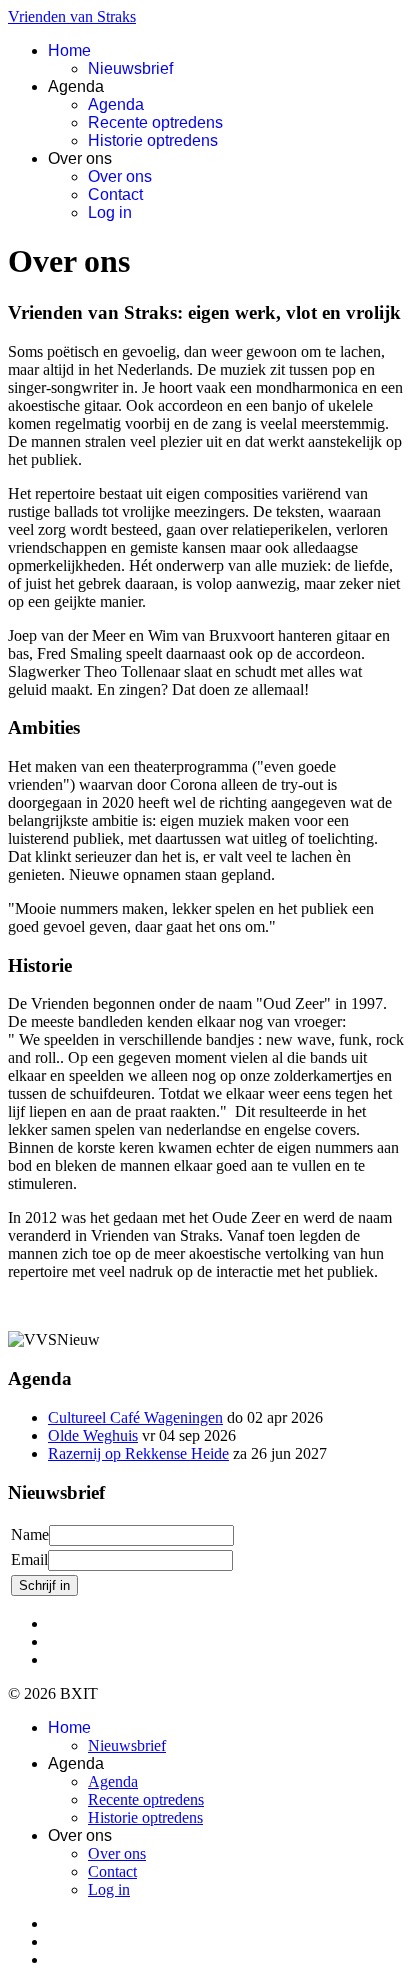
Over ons (120, 176)
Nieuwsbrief (130, 68)
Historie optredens (153, 140)
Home (69, 50)
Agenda (116, 104)
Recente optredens (155, 122)
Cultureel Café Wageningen (135, 1417)
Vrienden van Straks (72, 16)
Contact (115, 194)
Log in (110, 212)
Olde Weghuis (93, 1435)
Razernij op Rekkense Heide (138, 1453)
